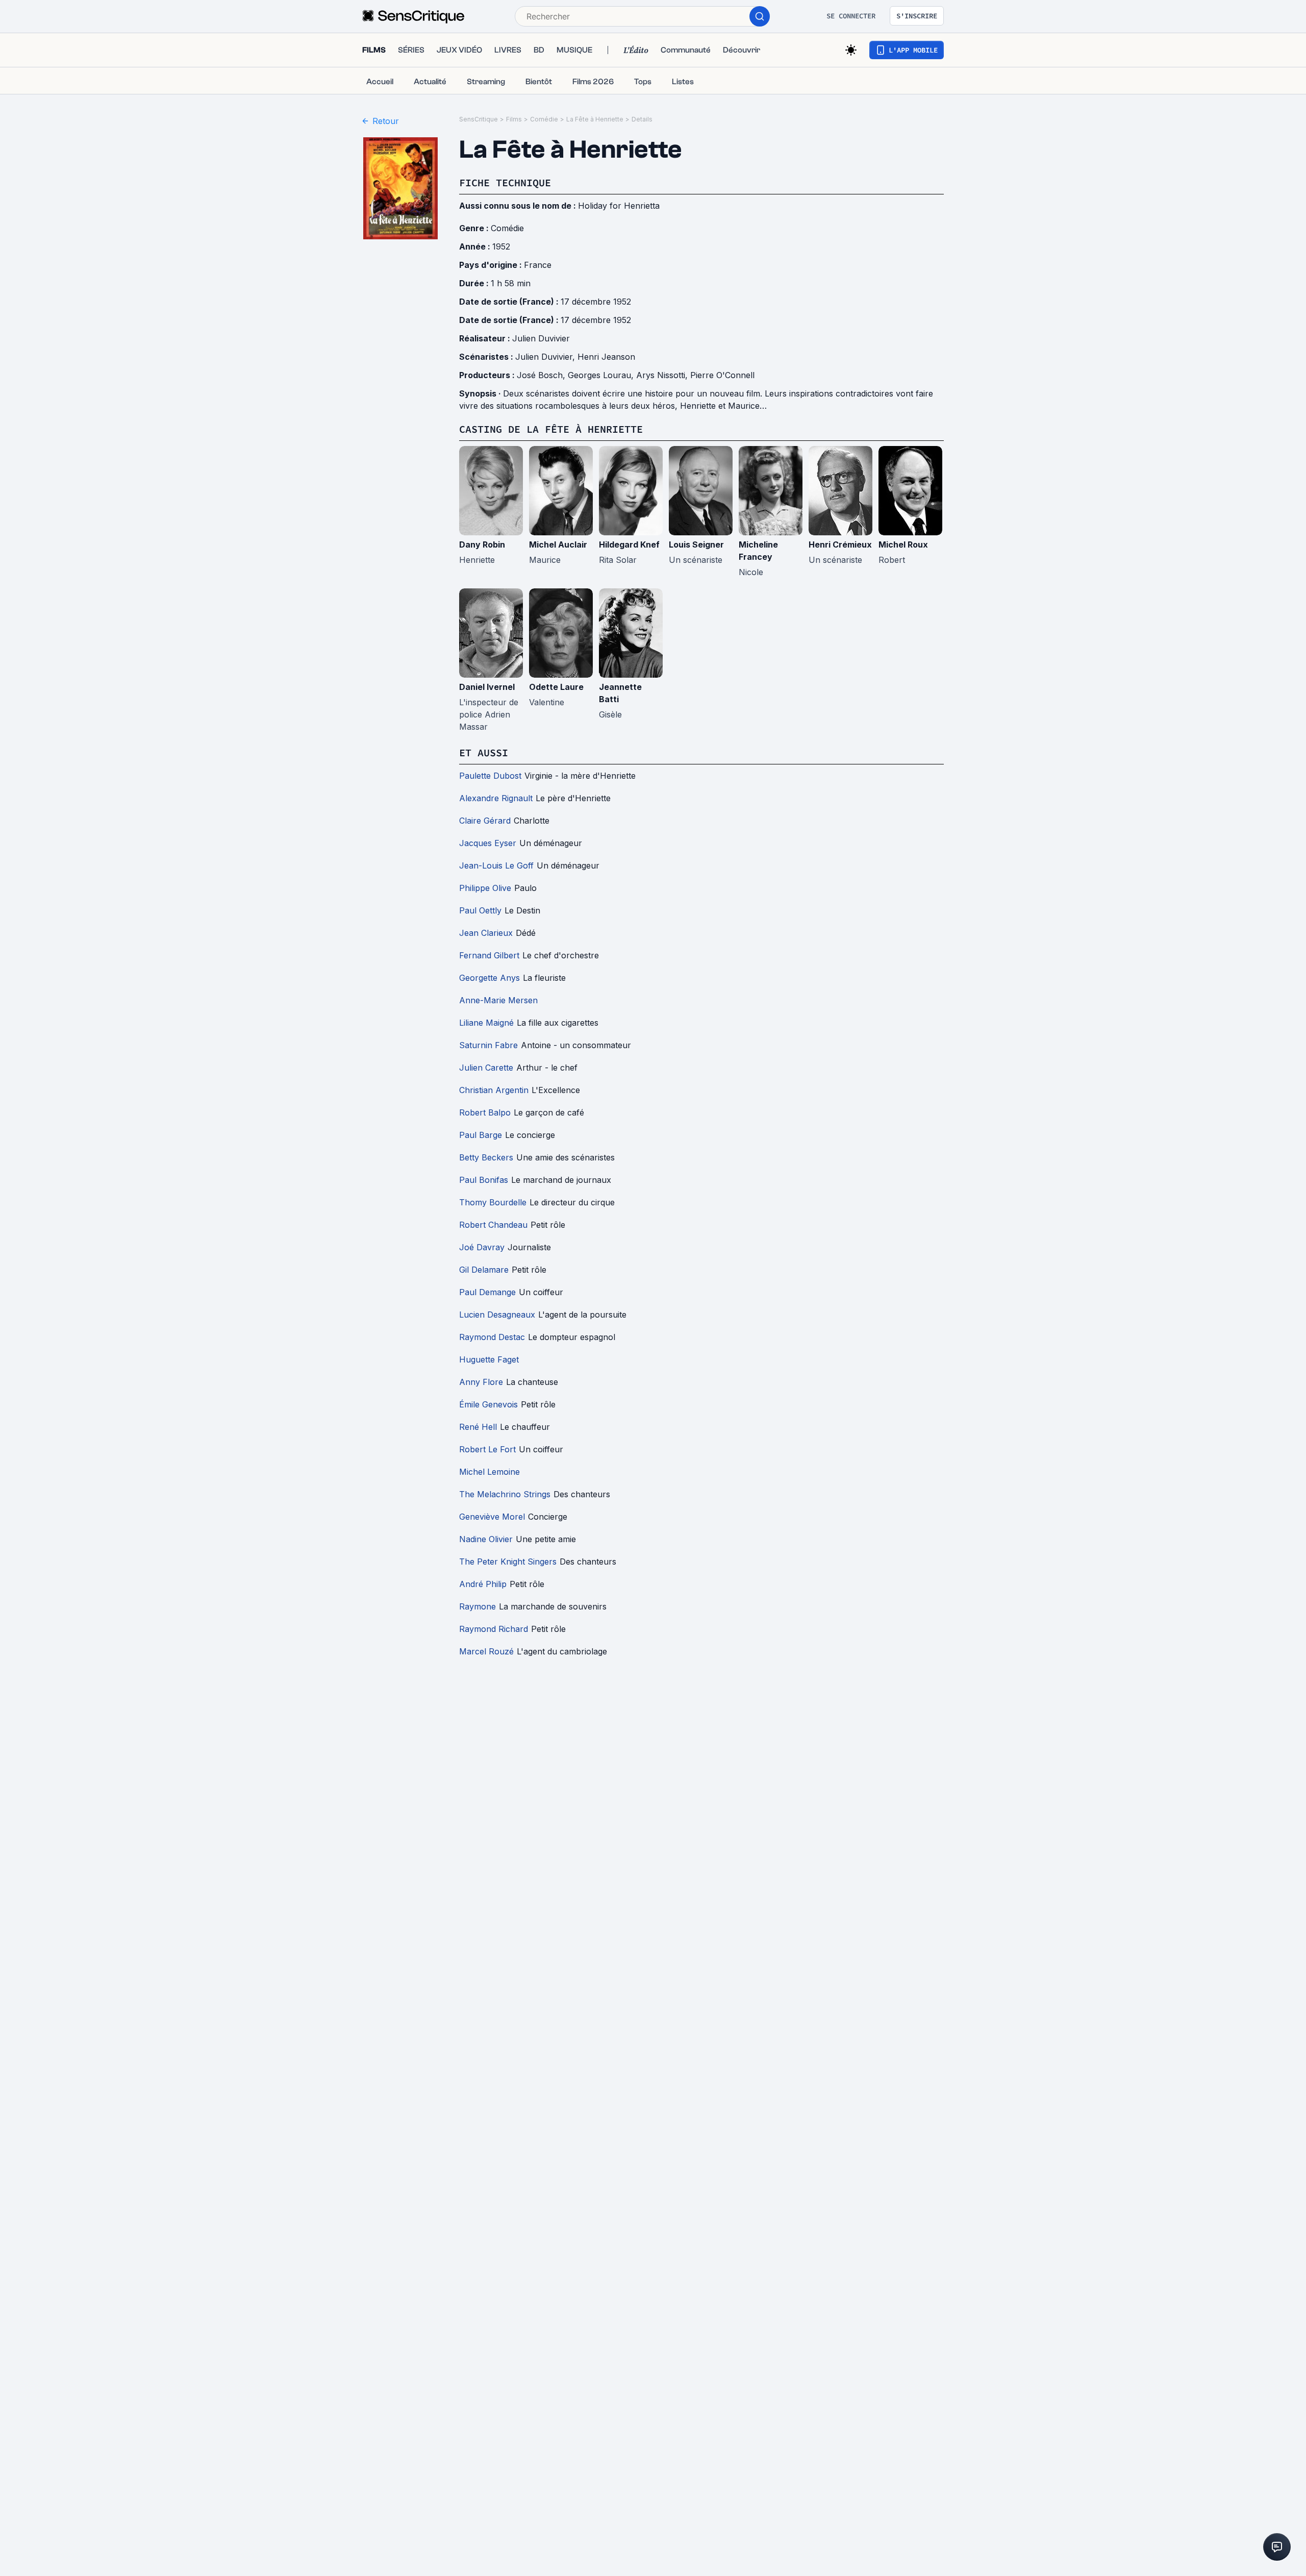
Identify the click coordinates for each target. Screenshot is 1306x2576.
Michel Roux (903, 544)
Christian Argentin (494, 1090)
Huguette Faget (489, 1359)
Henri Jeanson (606, 357)
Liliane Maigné (486, 1023)
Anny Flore (481, 1382)
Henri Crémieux (840, 544)
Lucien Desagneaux (497, 1315)
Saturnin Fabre (488, 1045)
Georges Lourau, (602, 375)
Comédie (544, 119)
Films (514, 119)
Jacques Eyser (488, 843)
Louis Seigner (696, 544)
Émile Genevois (488, 1404)
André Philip (483, 1584)
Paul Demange (487, 1292)
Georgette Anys (489, 978)
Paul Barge (481, 1135)
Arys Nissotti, (663, 375)
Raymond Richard (494, 1629)
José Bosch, (542, 375)
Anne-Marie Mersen (498, 1000)
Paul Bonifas (484, 1180)
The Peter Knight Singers (508, 1562)
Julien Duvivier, (546, 357)
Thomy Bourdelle (493, 1202)
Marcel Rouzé (486, 1651)
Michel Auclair (558, 544)
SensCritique (479, 119)
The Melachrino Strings (505, 1494)
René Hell (478, 1427)
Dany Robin (482, 544)
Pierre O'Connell (722, 375)
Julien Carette (486, 1068)
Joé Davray (482, 1247)
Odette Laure (556, 687)
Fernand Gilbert (489, 955)
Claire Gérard (485, 821)
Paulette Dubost (490, 776)
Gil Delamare (484, 1270)
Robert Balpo (485, 1112)
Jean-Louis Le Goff (496, 865)
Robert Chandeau (493, 1225)
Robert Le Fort (487, 1449)
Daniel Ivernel (487, 687)
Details (642, 119)
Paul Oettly (480, 910)
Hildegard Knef (629, 544)
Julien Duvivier (541, 338)
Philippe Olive (485, 888)
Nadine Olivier (486, 1539)
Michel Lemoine (489, 1472)
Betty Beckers (486, 1157)
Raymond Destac (492, 1337)
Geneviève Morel (492, 1517)
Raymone (478, 1606)
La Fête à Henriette (595, 119)
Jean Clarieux (486, 933)
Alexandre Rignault (496, 798)
